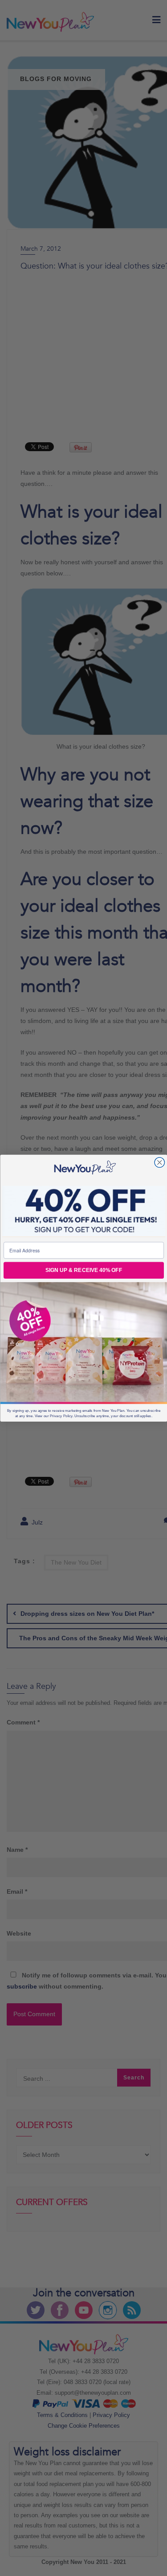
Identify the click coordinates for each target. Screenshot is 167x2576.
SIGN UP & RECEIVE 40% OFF (83, 1270)
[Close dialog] (160, 1162)
